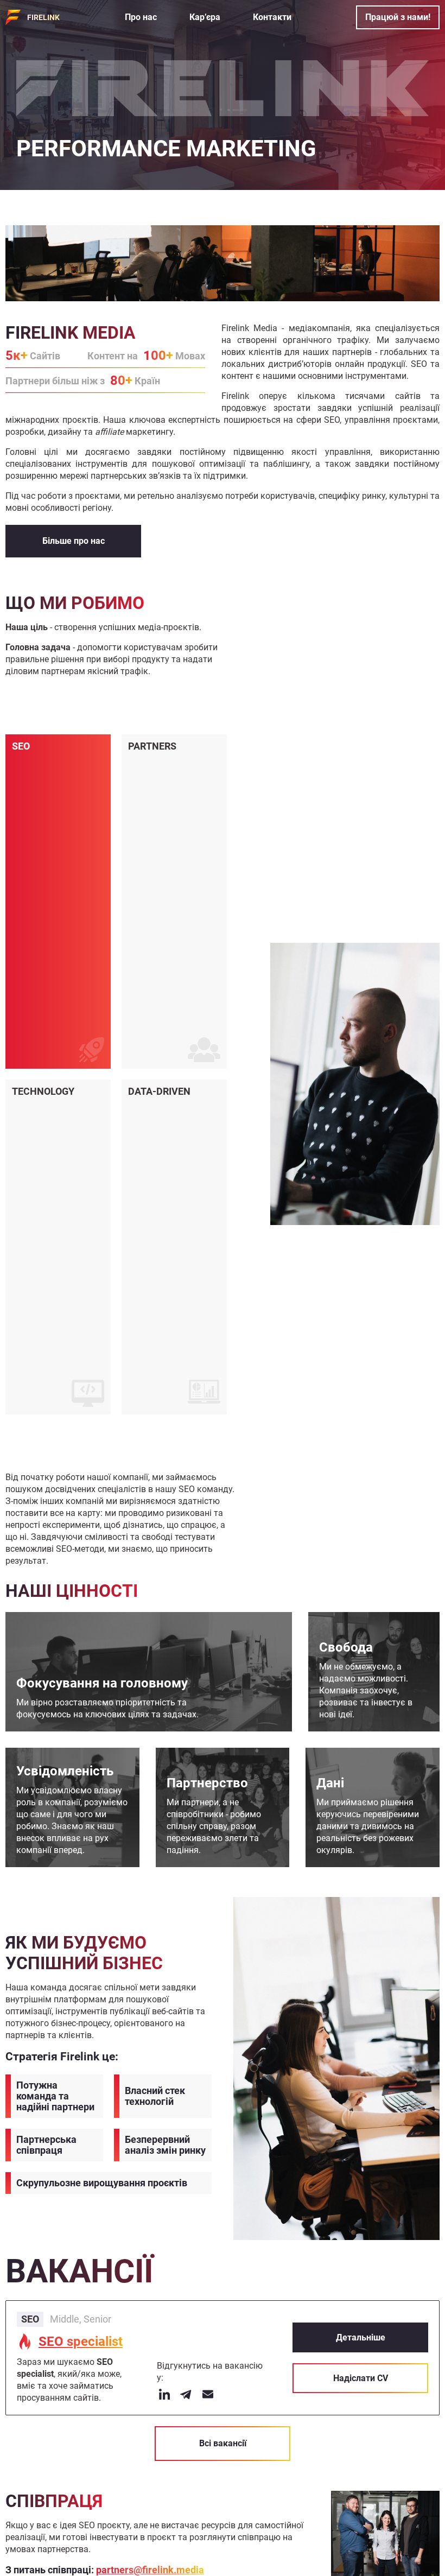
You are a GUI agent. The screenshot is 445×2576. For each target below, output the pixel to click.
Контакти (272, 17)
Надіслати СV (361, 2378)
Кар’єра (205, 17)
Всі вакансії (223, 2443)
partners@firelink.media (150, 2570)
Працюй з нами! (398, 17)
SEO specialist (81, 2342)
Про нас (141, 17)
